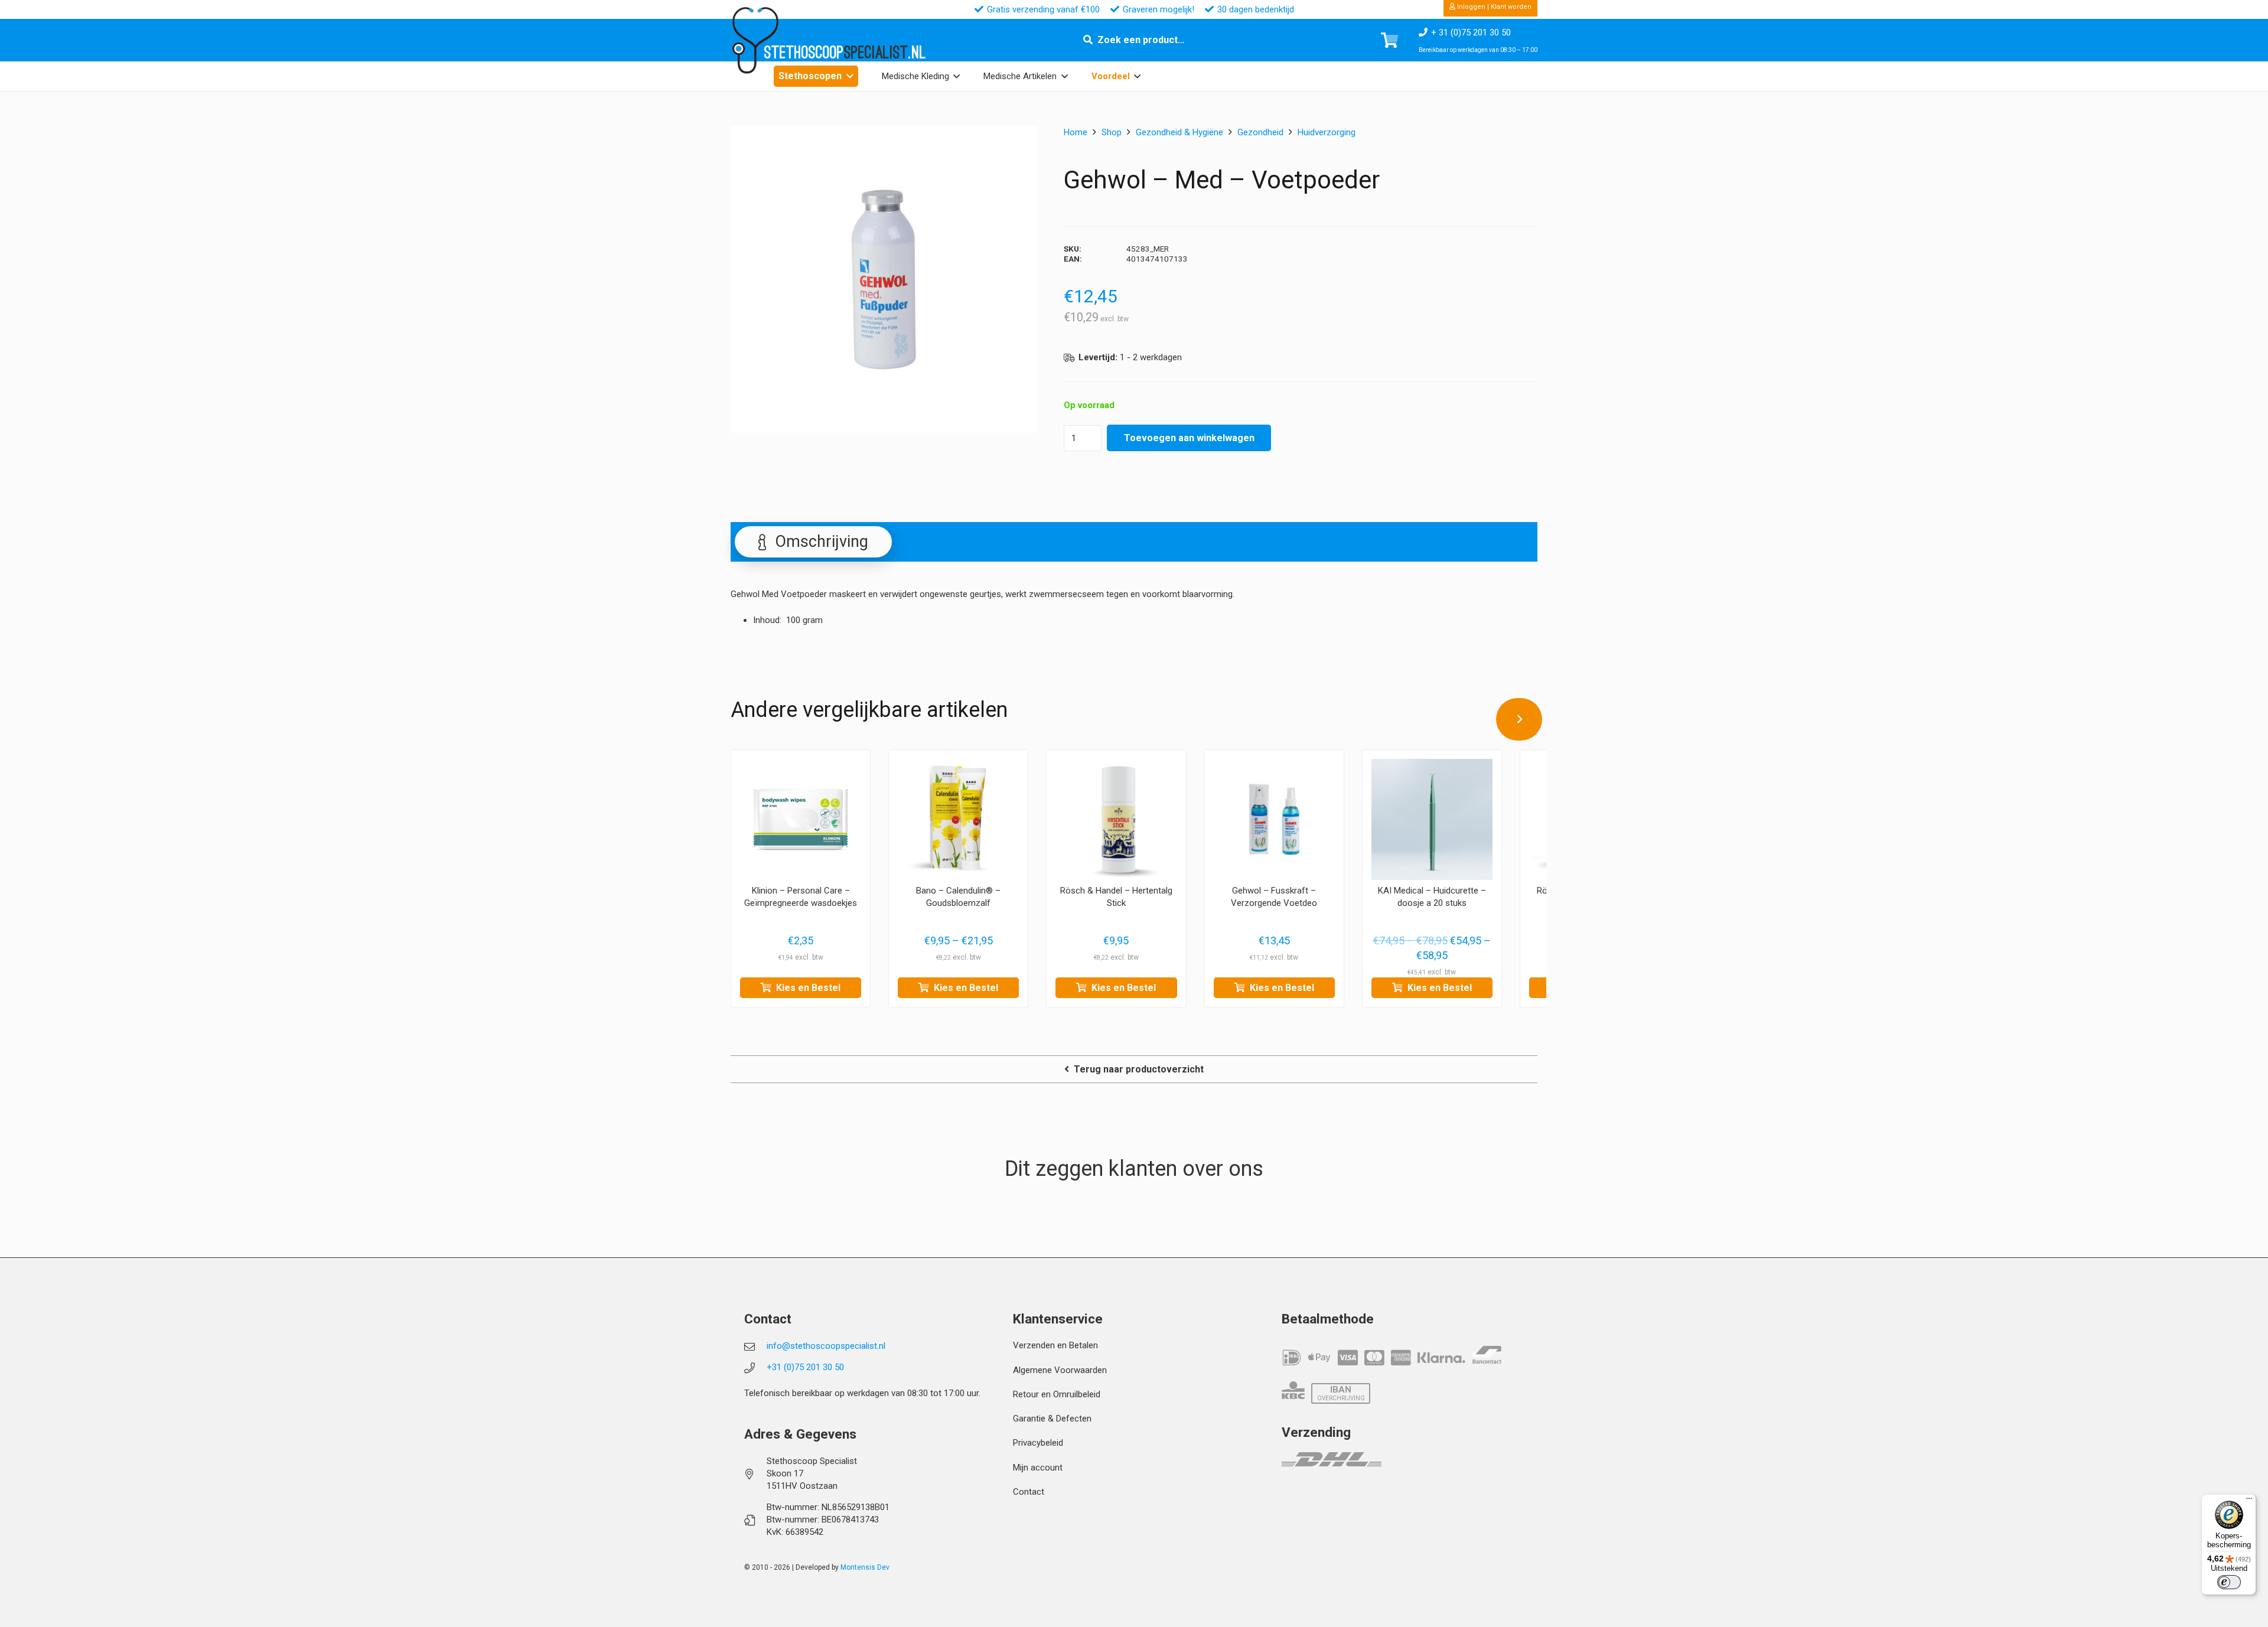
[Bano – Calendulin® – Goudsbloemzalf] (958, 819)
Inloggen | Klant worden (1493, 7)
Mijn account (1038, 1468)
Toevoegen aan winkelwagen (1189, 438)
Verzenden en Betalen (1055, 1345)
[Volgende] (1519, 719)
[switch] (2229, 1582)
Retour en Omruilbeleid (1057, 1394)
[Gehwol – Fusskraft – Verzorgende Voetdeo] (1274, 819)
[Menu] (2249, 1501)
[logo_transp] (755, 40)
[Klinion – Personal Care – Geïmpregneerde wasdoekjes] (801, 819)
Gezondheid (1260, 132)
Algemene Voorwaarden (1060, 1370)
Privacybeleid (1038, 1443)
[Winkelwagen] (1389, 40)
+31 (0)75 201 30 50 (805, 1367)
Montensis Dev (865, 1567)
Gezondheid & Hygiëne (1179, 132)
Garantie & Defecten (1052, 1419)
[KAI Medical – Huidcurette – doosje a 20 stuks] (1432, 819)
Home (1076, 132)
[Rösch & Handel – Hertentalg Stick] (1116, 819)
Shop (1112, 132)
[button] (850, 76)
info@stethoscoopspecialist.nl (826, 1346)
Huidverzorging (1327, 132)
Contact (1029, 1492)
